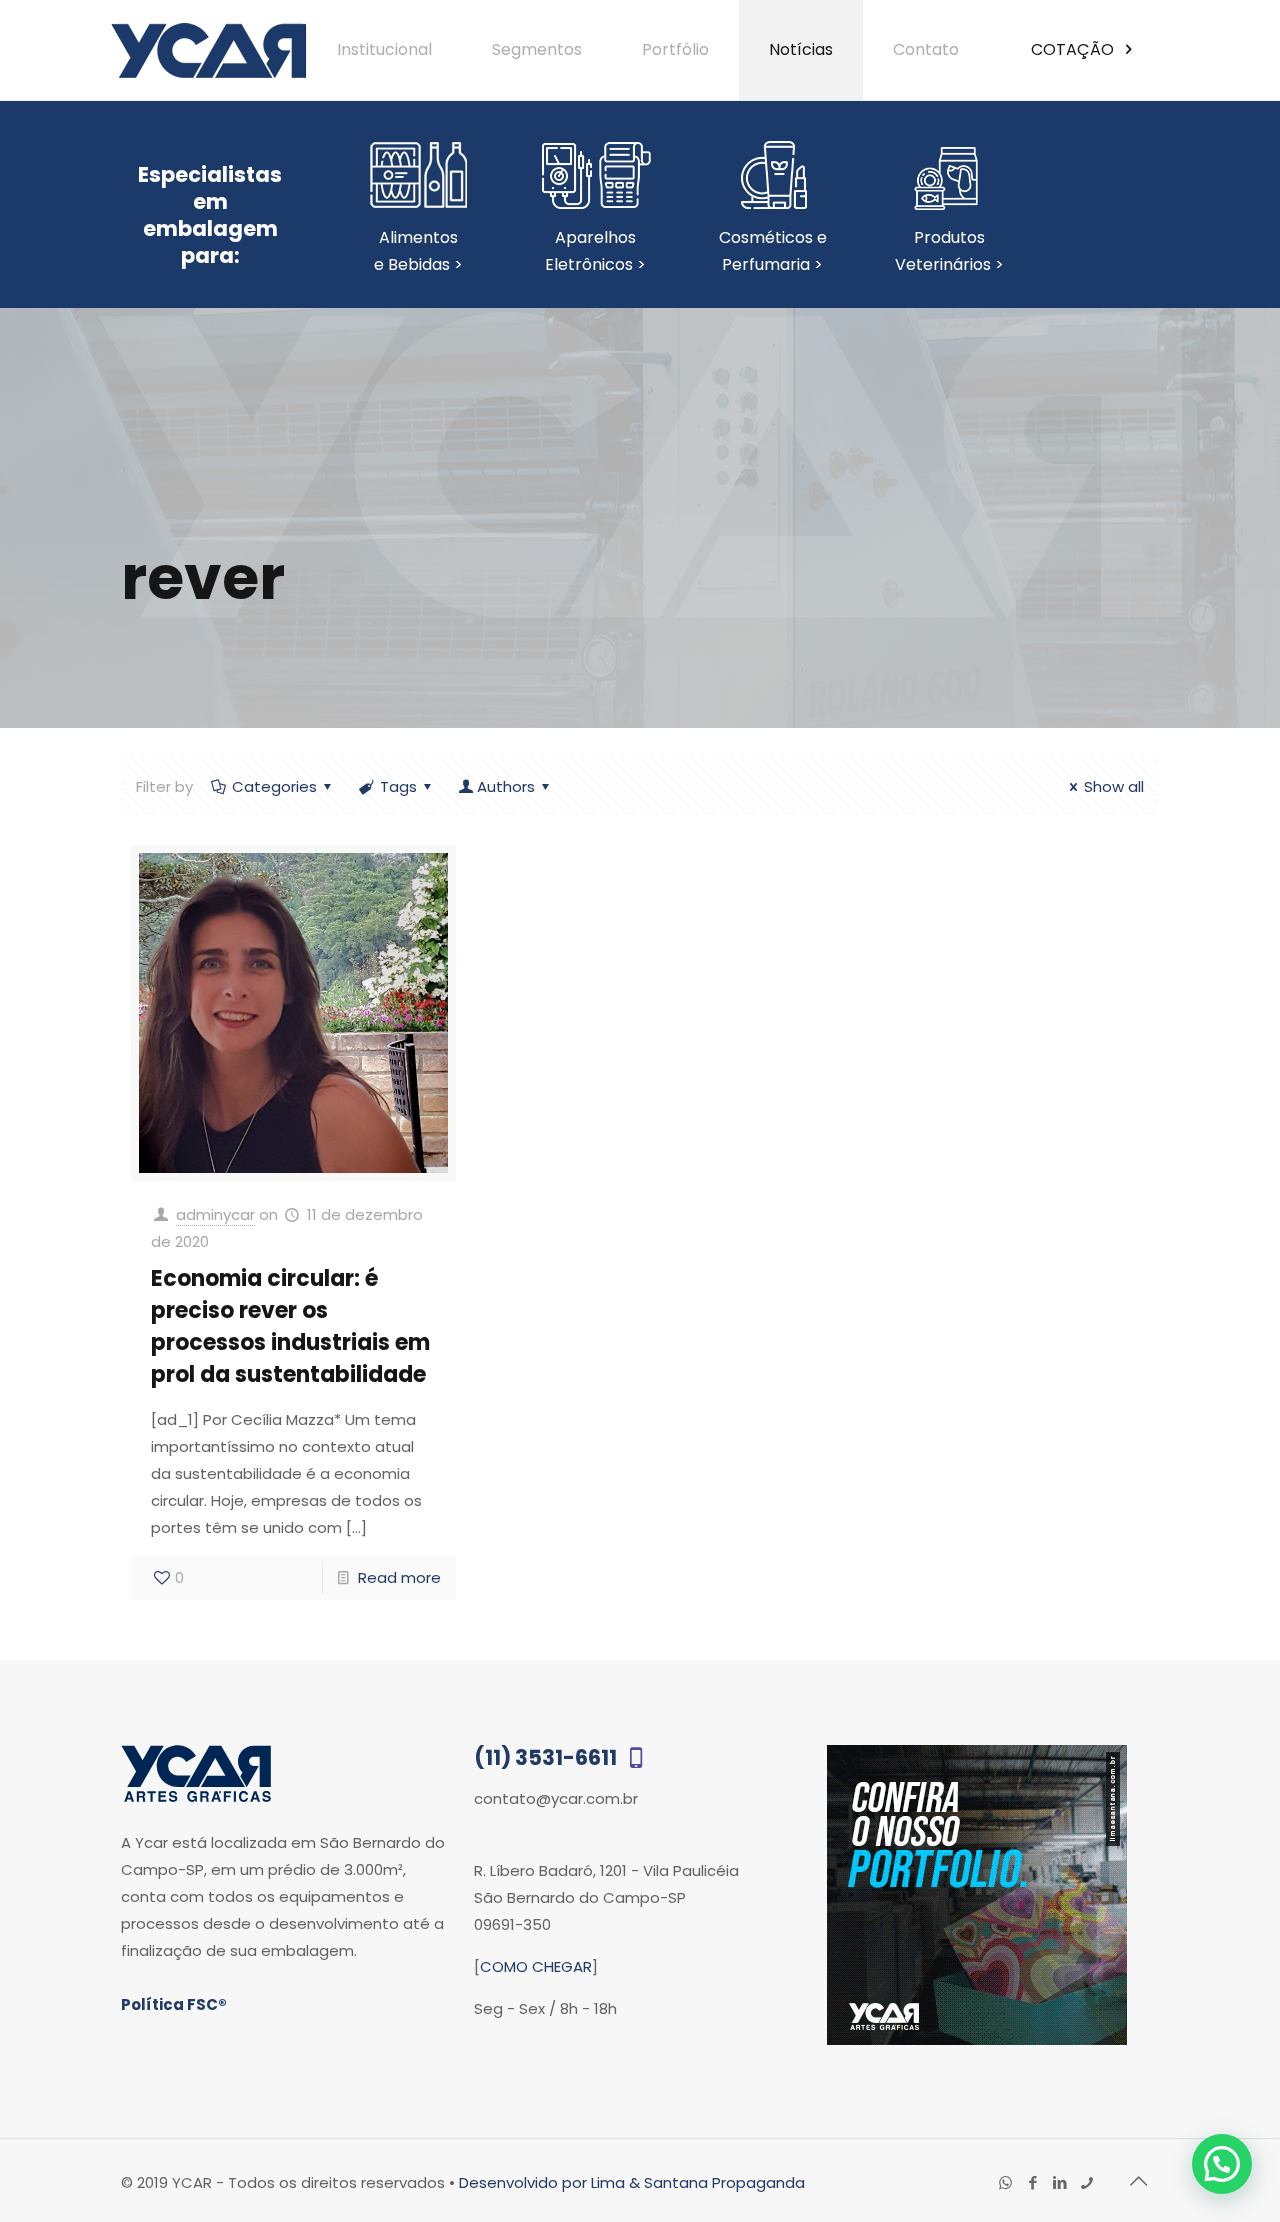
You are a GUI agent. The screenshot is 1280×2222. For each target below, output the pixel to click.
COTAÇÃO (1074, 49)
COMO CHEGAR (536, 1966)
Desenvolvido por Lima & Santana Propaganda (632, 2182)
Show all (1114, 786)
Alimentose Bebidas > (418, 251)
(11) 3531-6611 (547, 1757)
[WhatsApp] (1005, 2182)
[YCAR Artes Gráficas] (208, 50)
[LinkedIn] (1059, 2182)
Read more (399, 1577)
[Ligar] (1086, 2182)
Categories (274, 786)
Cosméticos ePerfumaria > (773, 251)
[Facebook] (1032, 2182)
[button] (1222, 2164)
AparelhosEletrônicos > (595, 251)
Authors (506, 786)
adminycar (215, 1214)
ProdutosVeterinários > (949, 251)
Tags (398, 786)
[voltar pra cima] (1138, 2181)
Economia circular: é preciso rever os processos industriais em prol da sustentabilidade (290, 1326)
